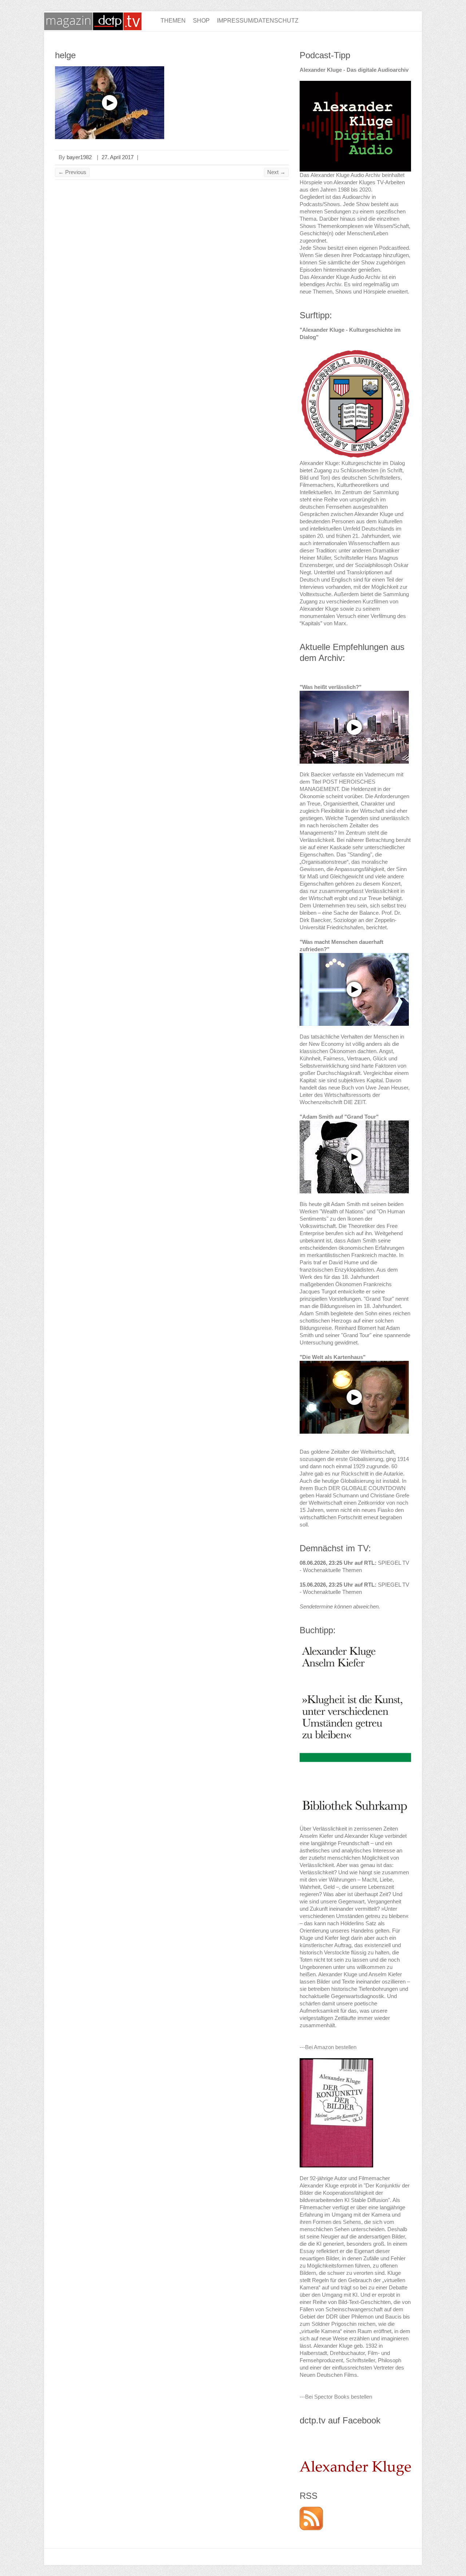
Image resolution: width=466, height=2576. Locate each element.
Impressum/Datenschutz (258, 21)
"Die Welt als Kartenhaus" (333, 1357)
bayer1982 (79, 157)
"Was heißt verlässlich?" (331, 687)
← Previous (72, 172)
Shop (201, 21)
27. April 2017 (118, 157)
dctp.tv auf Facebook (340, 2420)
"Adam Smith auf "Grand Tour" (339, 1117)
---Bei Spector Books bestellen (336, 2397)
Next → (276, 172)
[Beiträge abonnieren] (311, 2510)
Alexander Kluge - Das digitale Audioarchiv (354, 70)
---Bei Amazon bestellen (328, 2047)
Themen (173, 21)
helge (65, 55)
